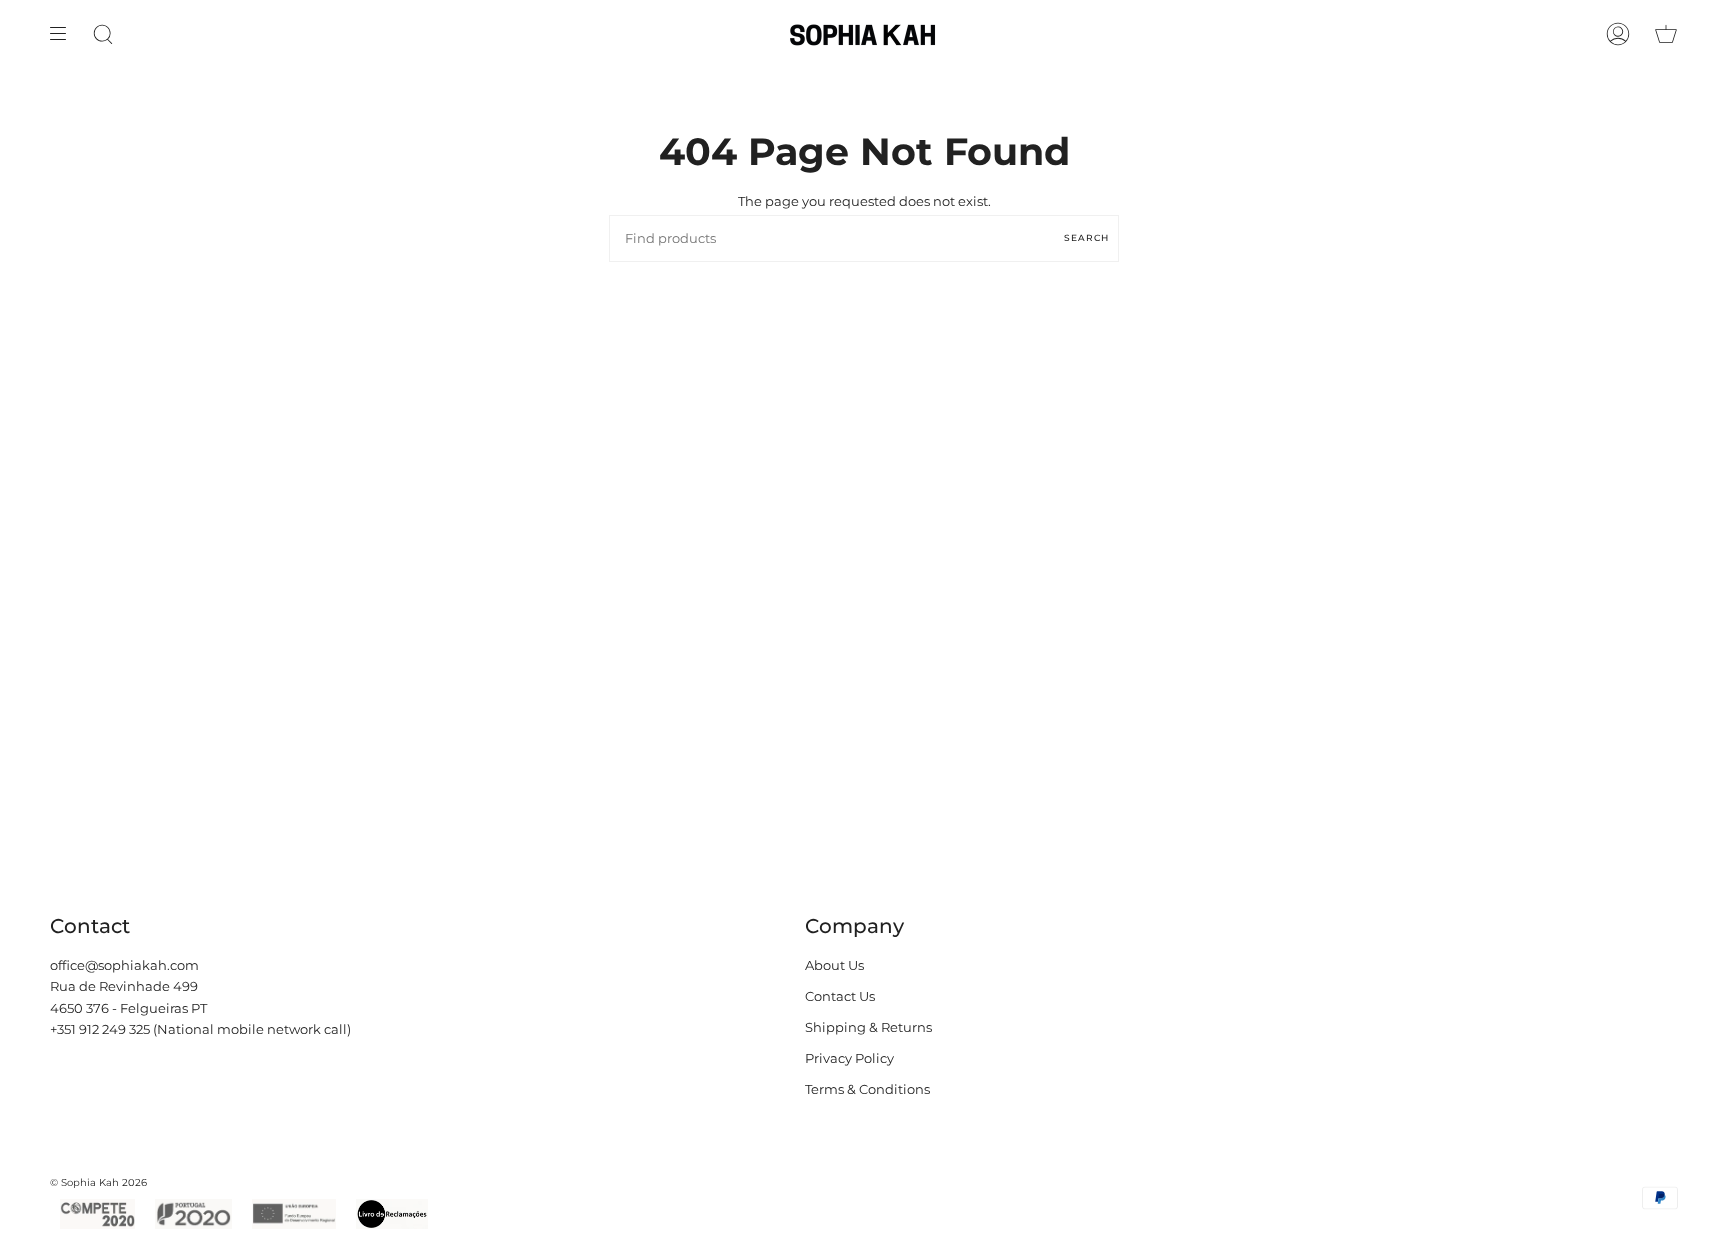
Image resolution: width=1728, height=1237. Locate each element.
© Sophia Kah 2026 (98, 1182)
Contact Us (840, 996)
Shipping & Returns (868, 1027)
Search (1086, 237)
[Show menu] (65, 34)
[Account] (1618, 34)
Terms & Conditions (867, 1089)
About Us (834, 965)
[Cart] (1666, 34)
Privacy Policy (849, 1058)
